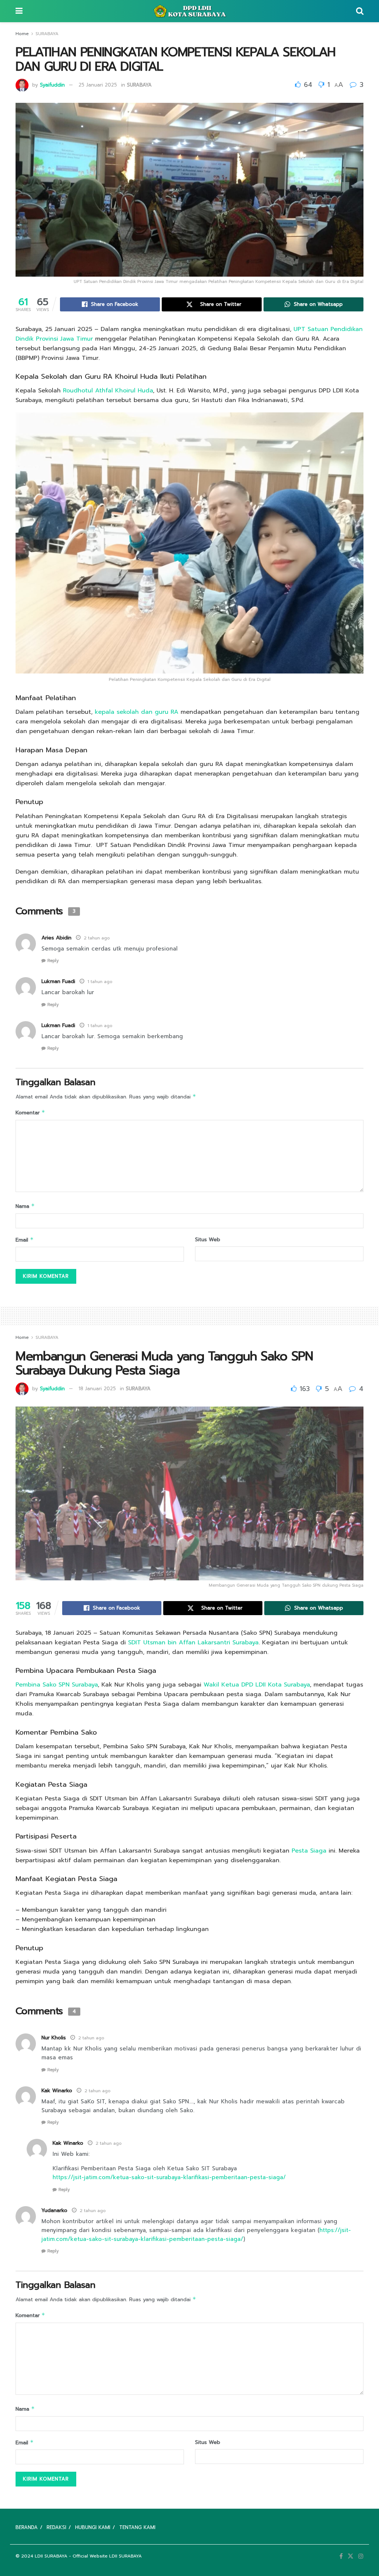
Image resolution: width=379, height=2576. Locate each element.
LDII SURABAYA (51, 2556)
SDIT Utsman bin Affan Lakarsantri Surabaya (193, 1643)
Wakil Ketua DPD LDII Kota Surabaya (256, 1685)
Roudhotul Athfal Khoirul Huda (108, 391)
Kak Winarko (68, 2143)
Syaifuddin (52, 85)
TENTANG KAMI (137, 2527)
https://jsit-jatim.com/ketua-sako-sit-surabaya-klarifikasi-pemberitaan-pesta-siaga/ (169, 2177)
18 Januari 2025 (97, 1389)
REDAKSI (56, 2527)
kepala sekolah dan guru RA (137, 712)
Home (22, 34)
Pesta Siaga (309, 1851)
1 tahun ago (100, 982)
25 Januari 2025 (98, 85)
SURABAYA (47, 34)
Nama (25, 1206)
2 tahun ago (97, 938)
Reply (53, 961)
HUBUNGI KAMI (93, 2527)
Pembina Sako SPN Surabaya (57, 1685)
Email (25, 1240)
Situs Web (208, 1240)
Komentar (30, 1113)
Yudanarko (54, 2210)
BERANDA (27, 2527)
